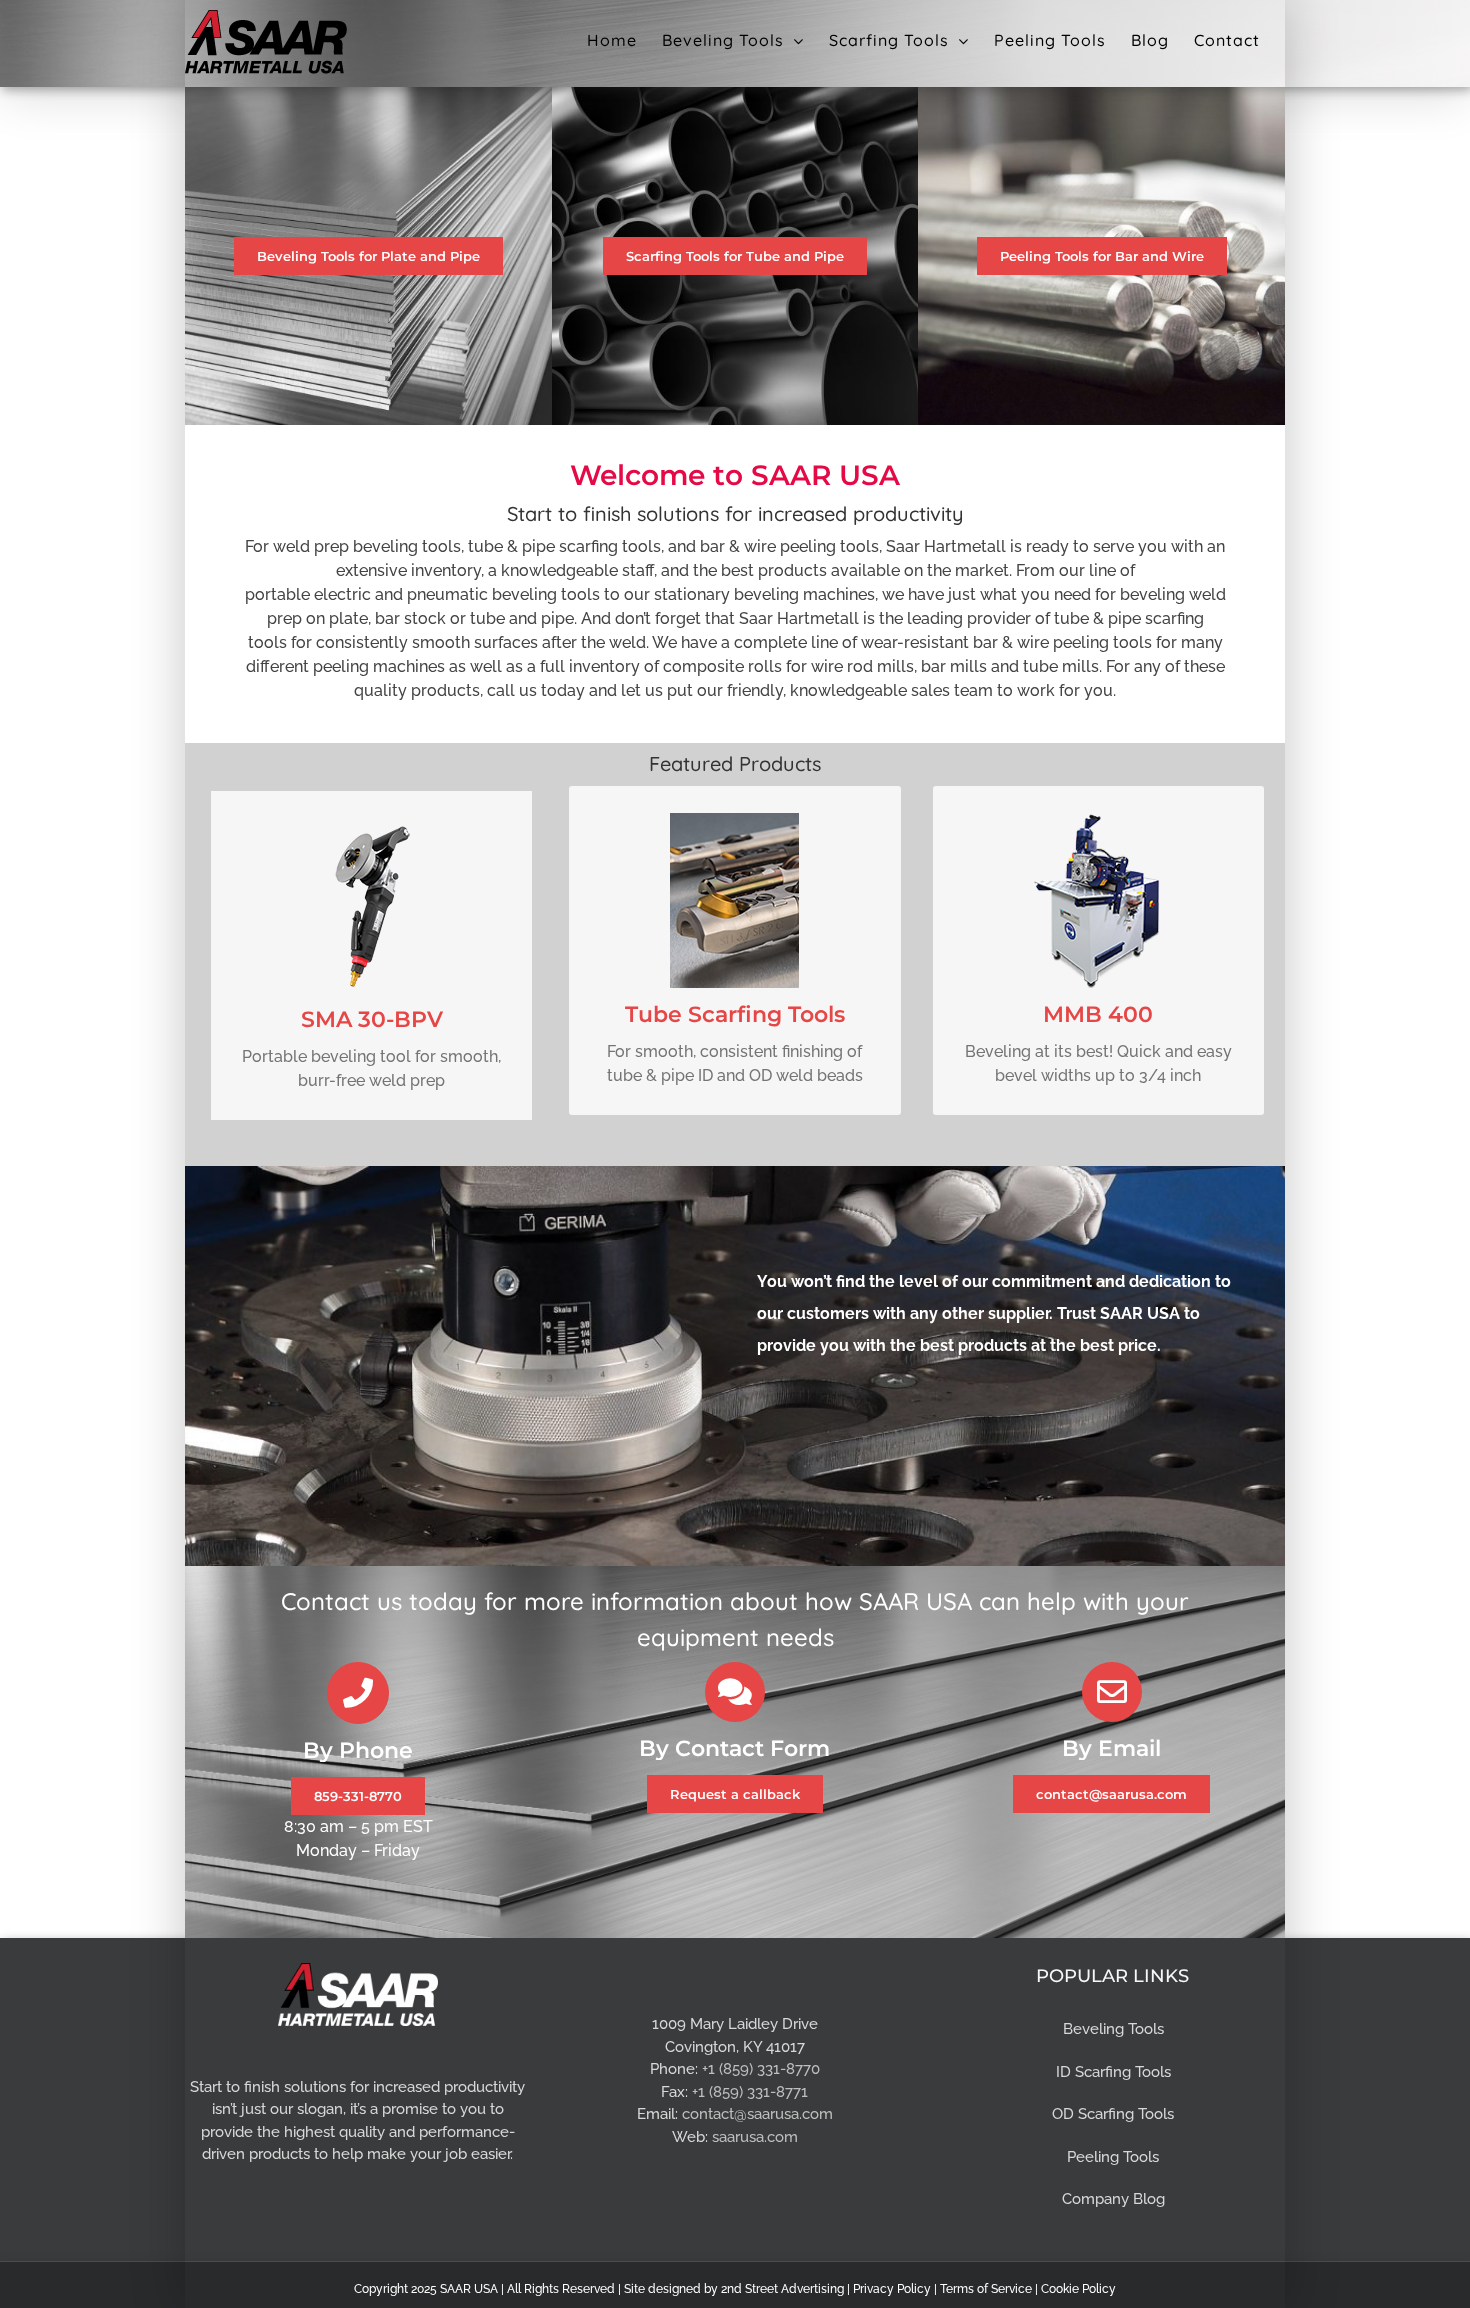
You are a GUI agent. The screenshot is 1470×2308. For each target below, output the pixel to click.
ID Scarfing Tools (1113, 2072)
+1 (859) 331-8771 (750, 2092)
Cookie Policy (1078, 2289)
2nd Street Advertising (782, 2289)
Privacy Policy (892, 2289)
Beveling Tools (1113, 2029)
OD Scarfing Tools (1113, 2114)
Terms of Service (986, 2289)
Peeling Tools (1113, 2157)
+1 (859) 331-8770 (761, 2069)
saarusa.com (755, 2137)
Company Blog (1113, 2199)
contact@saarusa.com (757, 2114)
